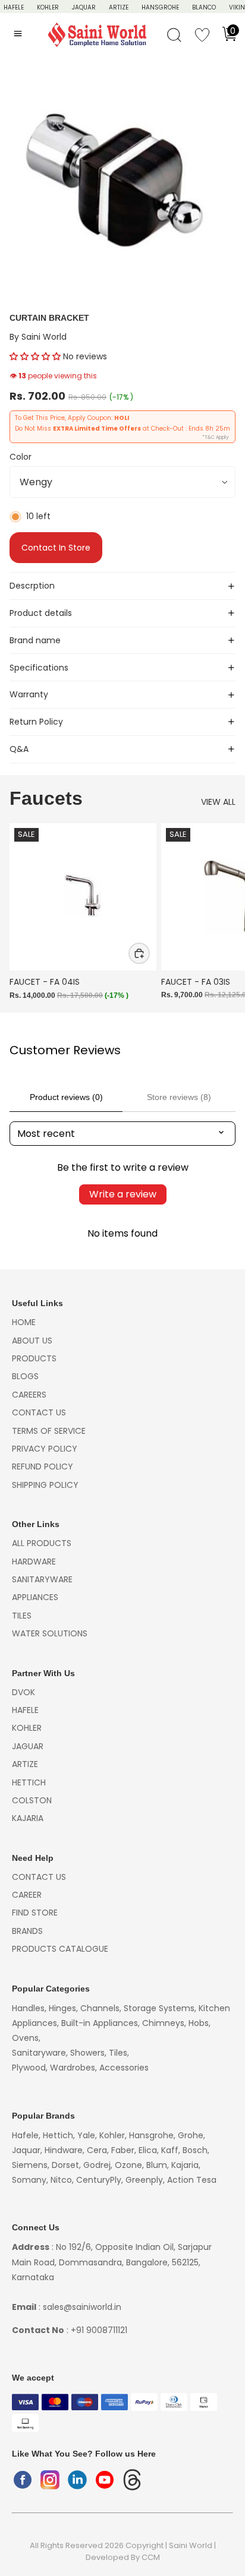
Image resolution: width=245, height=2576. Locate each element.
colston (32, 1800)
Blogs (25, 1376)
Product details (41, 613)
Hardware (34, 1562)
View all (218, 802)
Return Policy (36, 722)
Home (24, 1322)
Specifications (39, 668)
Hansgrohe (160, 7)
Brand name (35, 640)
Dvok (23, 1692)
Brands (27, 1931)
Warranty (29, 694)
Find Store (35, 1913)
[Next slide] (222, 912)
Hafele (25, 1710)
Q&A (19, 749)
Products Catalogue (60, 1949)
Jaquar (84, 7)
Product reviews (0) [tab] (66, 1097)
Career (27, 1895)
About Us (32, 1341)
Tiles (22, 1616)
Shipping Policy (45, 1485)
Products (34, 1358)
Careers (29, 1395)
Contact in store (56, 548)
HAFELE (14, 7)
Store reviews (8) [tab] (179, 1097)
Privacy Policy (45, 1449)
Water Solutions (50, 1633)
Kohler (48, 7)
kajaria (28, 1818)
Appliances (35, 1597)
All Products (42, 1543)
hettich (29, 1782)
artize (25, 1764)
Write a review (123, 1194)
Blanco (204, 7)
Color (21, 457)
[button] (35, 356)
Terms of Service (49, 1431)
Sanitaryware (42, 1579)
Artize (119, 7)
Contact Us (39, 1412)
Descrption (32, 586)
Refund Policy (43, 1466)
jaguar (28, 1746)
